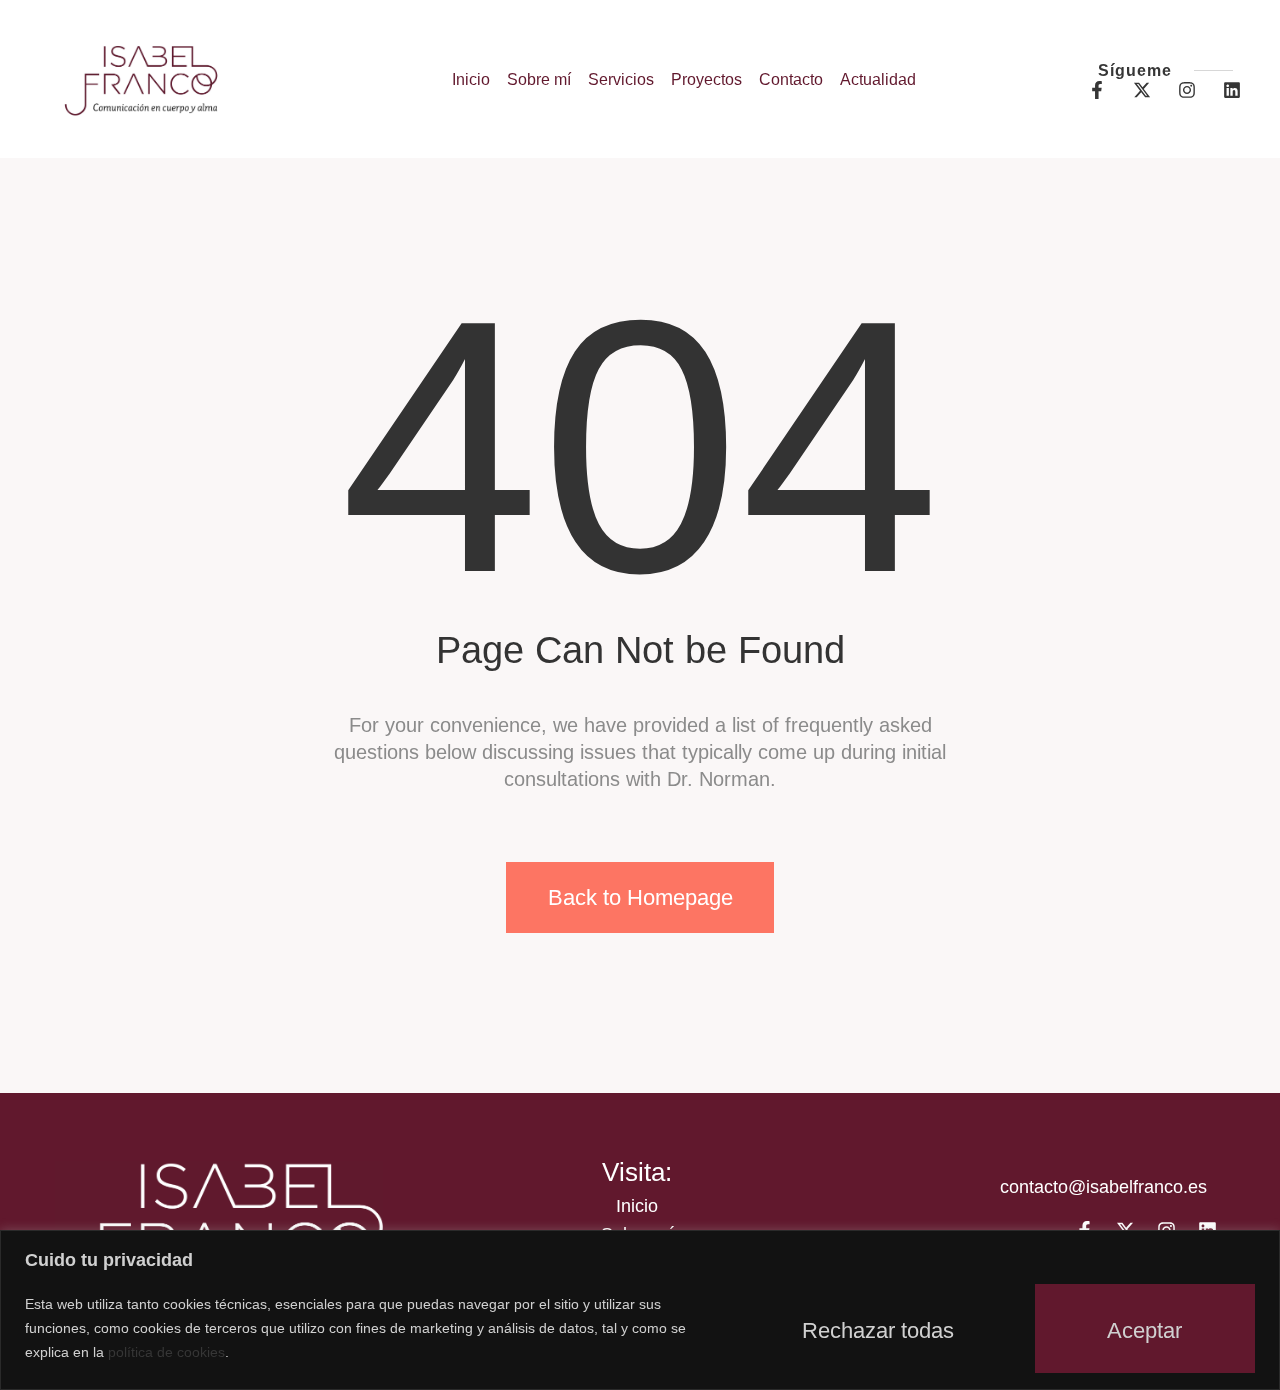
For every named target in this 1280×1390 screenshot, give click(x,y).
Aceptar (1144, 1330)
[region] (640, 1310)
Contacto (791, 79)
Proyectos (706, 79)
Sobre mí (539, 79)
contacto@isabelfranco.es (1103, 1187)
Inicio (471, 79)
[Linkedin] (1232, 90)
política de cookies (166, 1352)
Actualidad (878, 79)
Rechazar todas (878, 1330)
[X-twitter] (1142, 90)
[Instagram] (1187, 90)
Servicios (621, 79)
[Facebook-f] (1097, 90)
